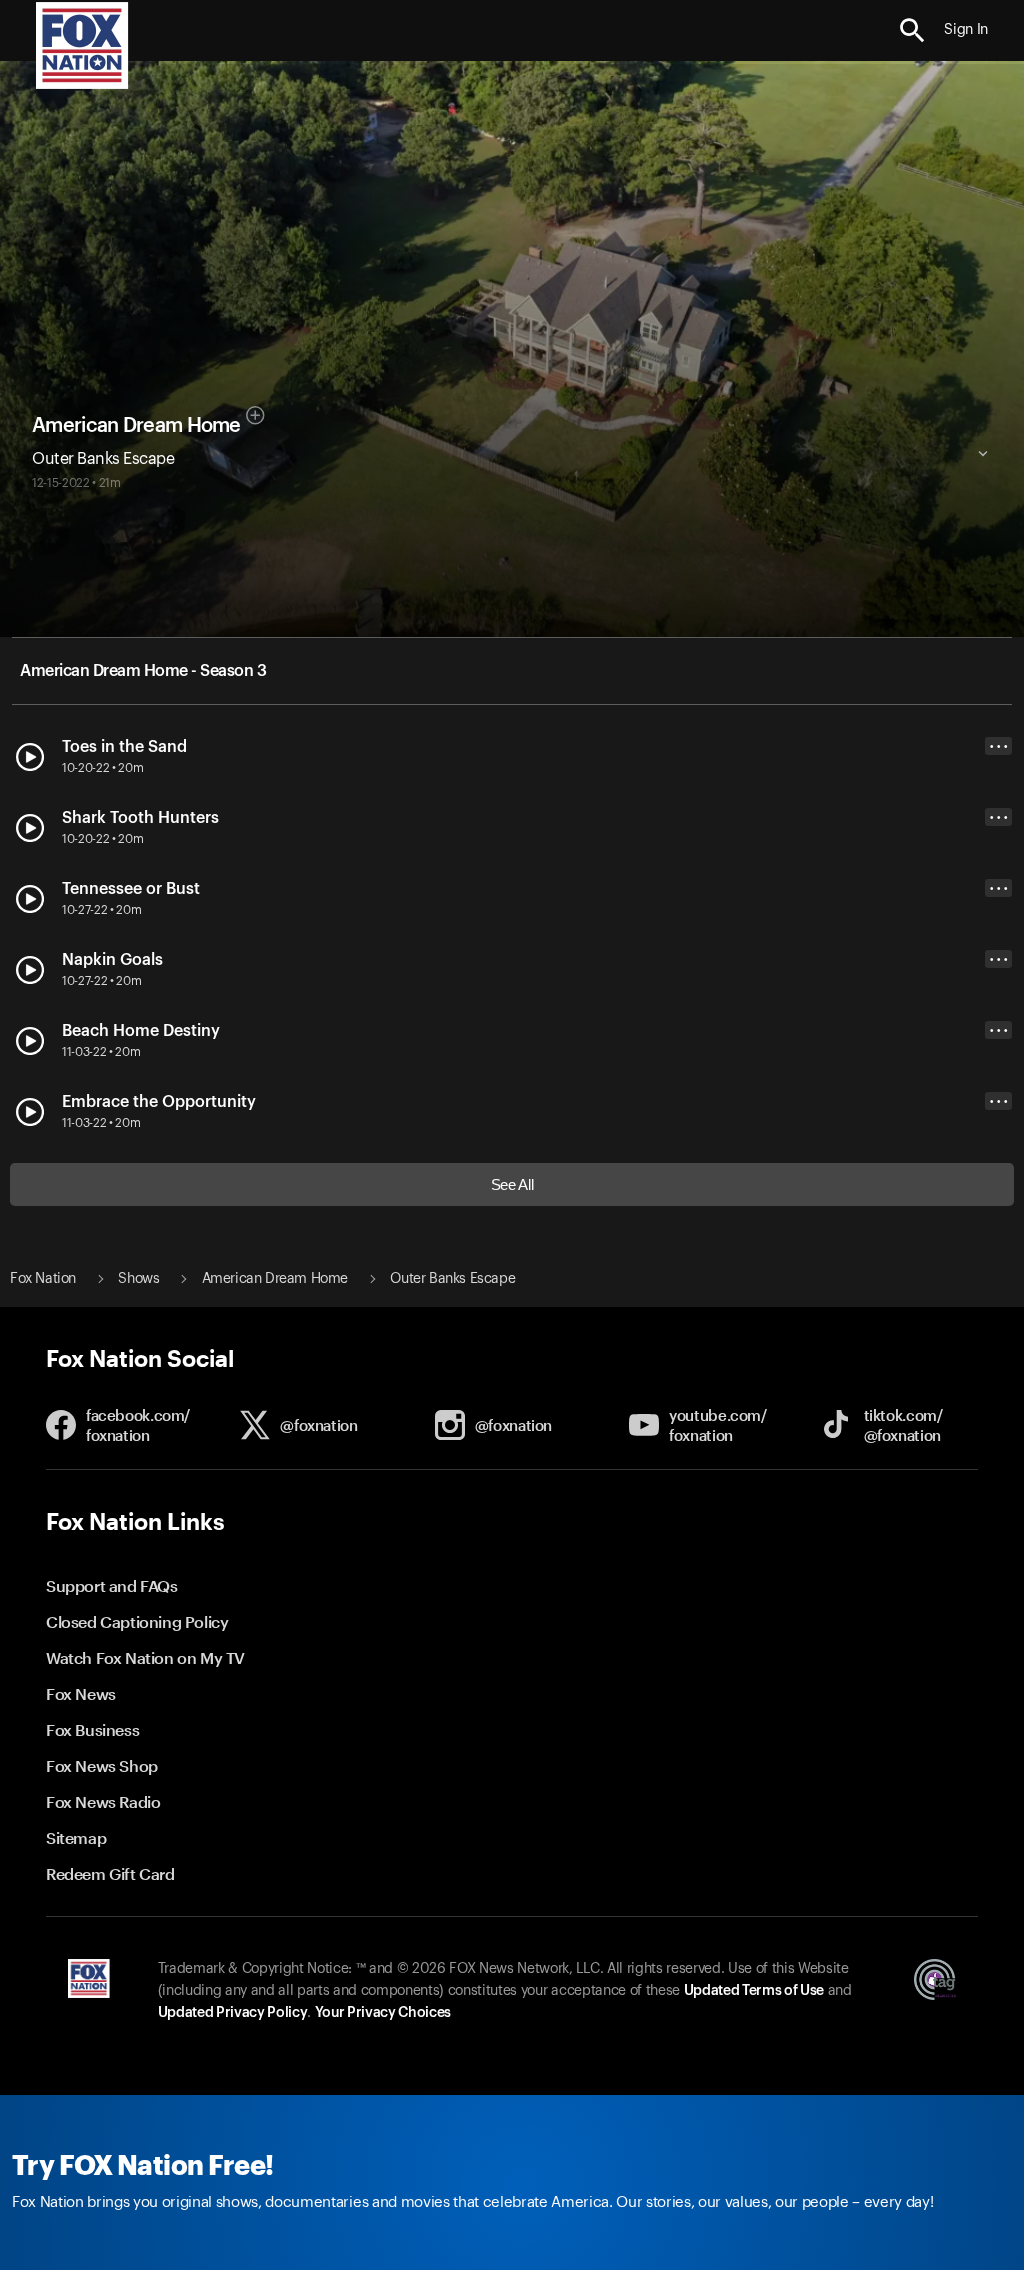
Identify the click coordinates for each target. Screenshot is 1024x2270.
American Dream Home (136, 426)
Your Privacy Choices (383, 2013)
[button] (912, 30)
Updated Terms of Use (754, 1991)
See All (512, 1184)
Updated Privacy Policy (233, 2013)
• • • (999, 746)
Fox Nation (43, 1279)
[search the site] (912, 30)
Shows (138, 1279)
